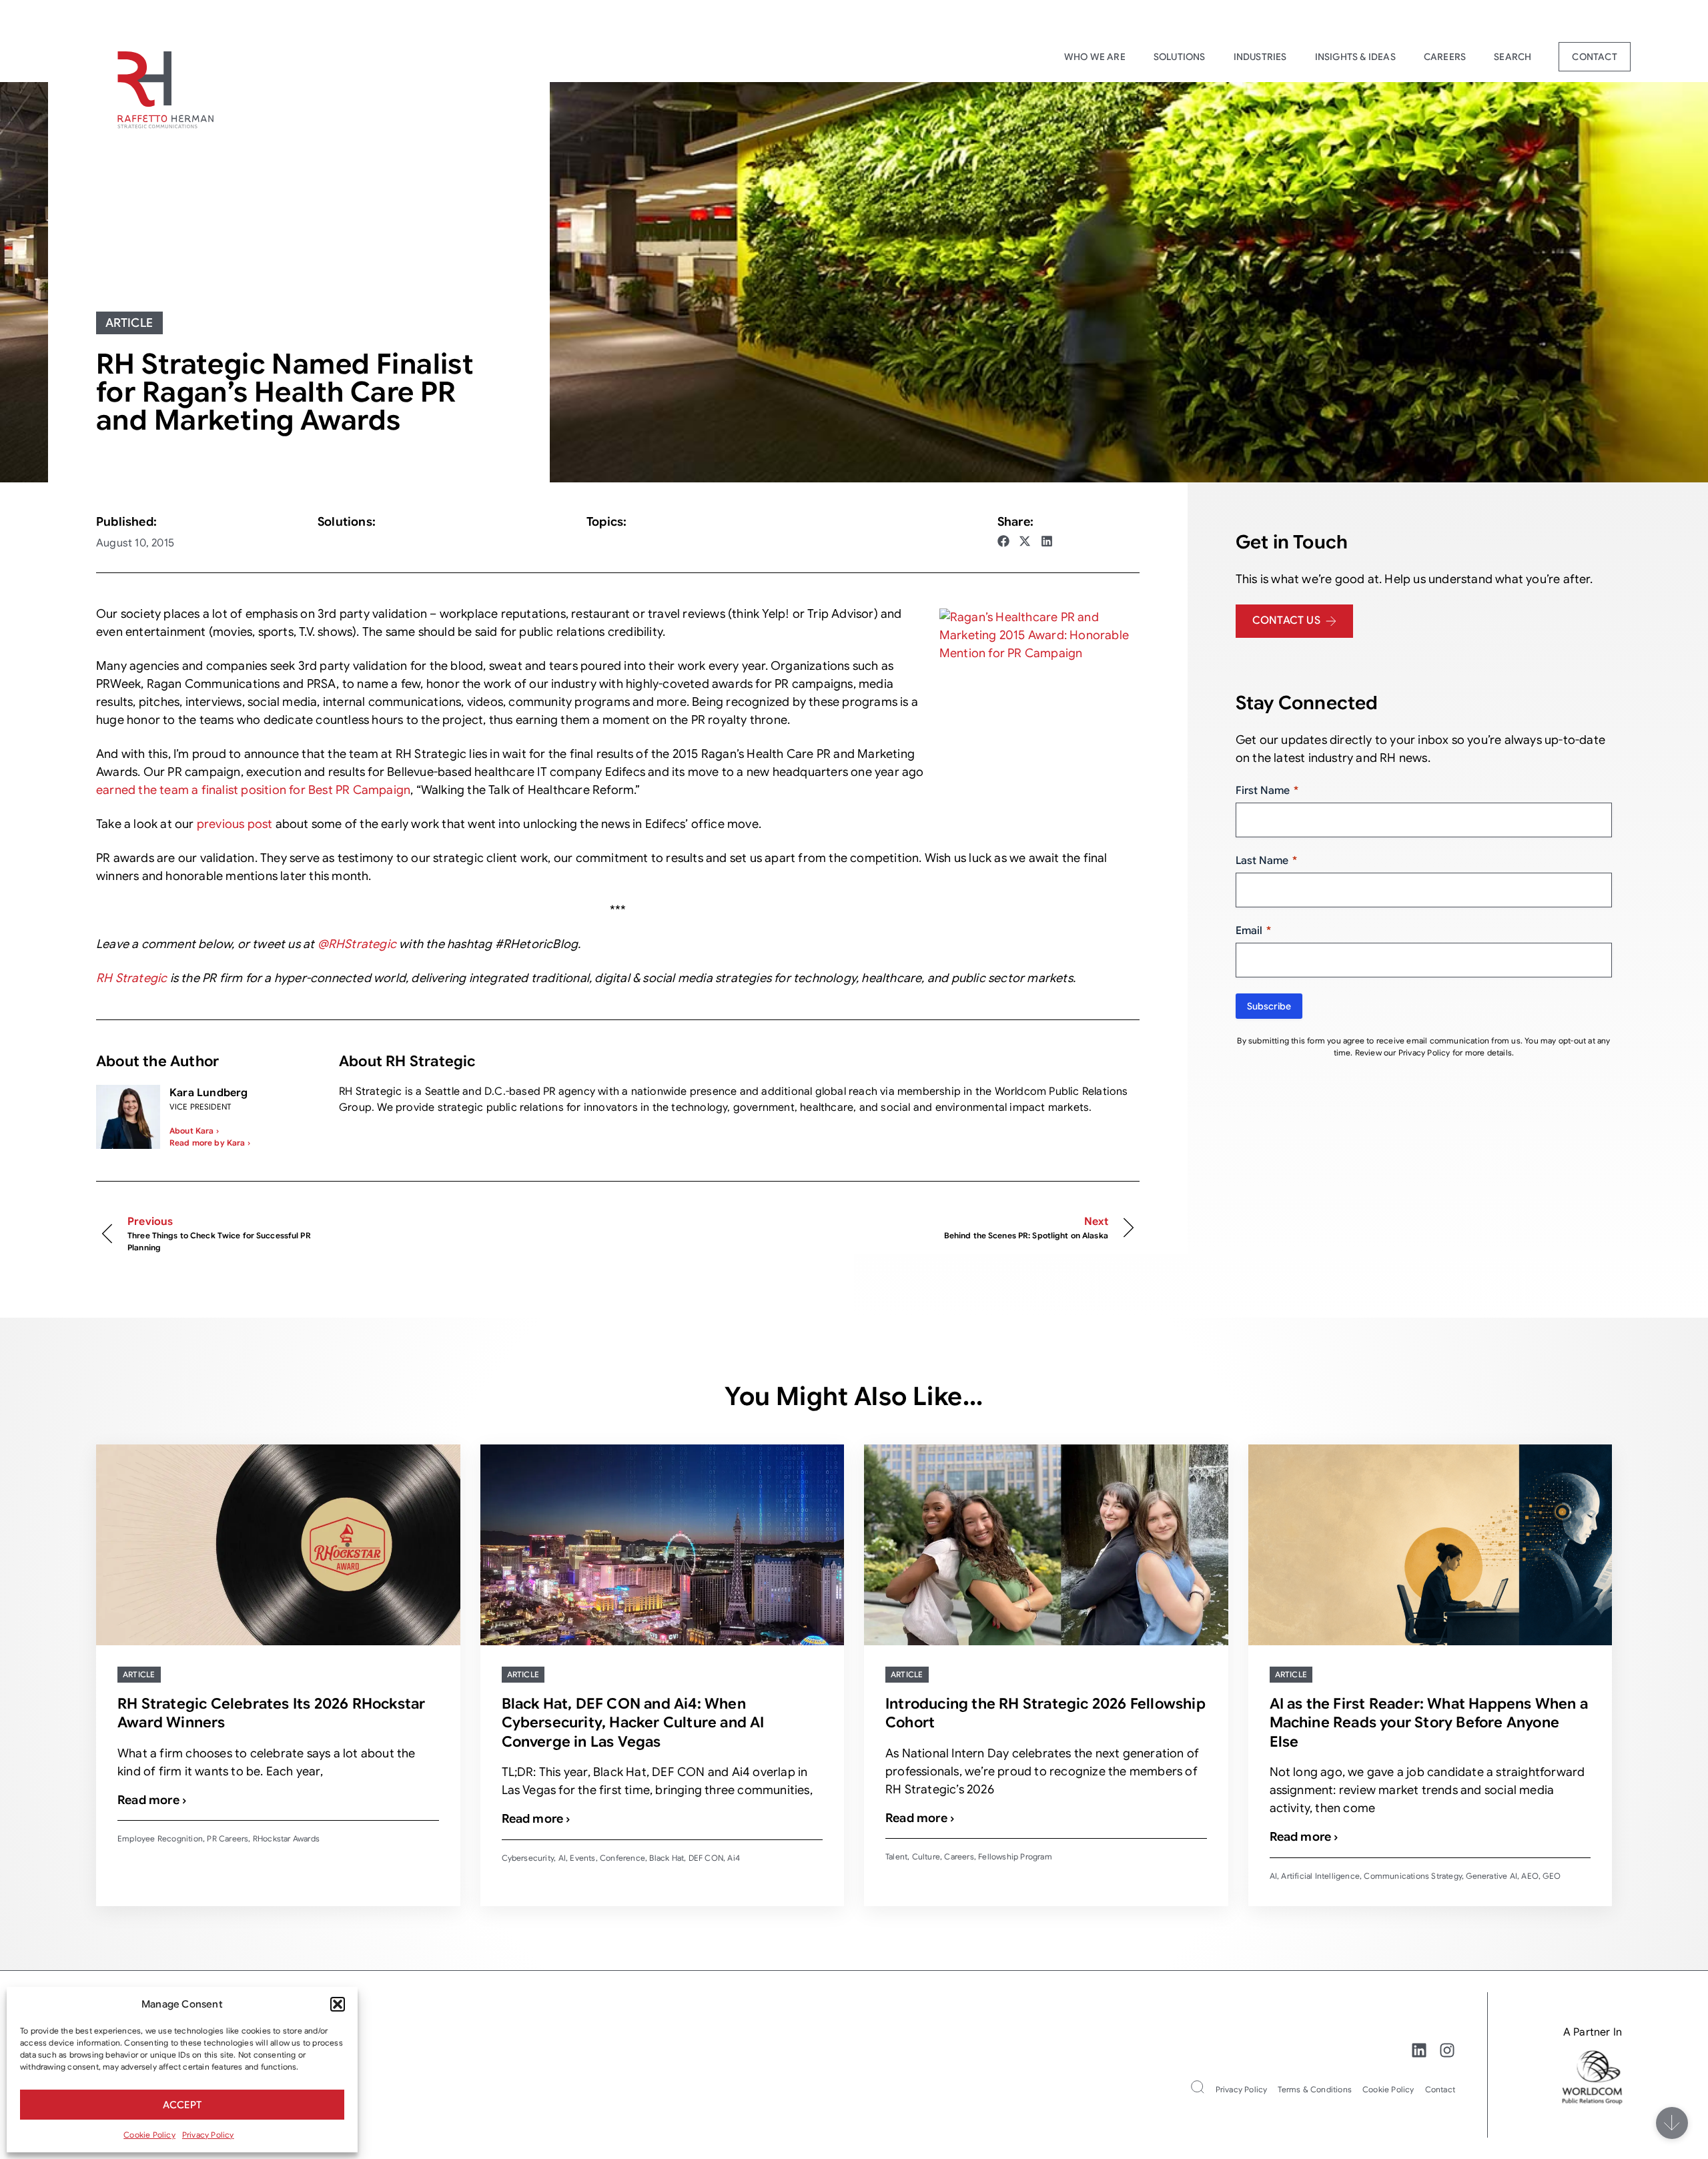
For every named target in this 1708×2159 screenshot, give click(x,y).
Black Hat (667, 1858)
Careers (1445, 57)
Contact (1594, 57)
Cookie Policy (149, 2135)
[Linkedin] (1419, 2050)
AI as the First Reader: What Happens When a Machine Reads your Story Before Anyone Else (1429, 1723)
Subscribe (1269, 1006)
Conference (622, 1858)
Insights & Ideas (1355, 57)
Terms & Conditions (1315, 2089)
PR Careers (228, 1838)
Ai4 (734, 1858)
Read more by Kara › (210, 1143)
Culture (926, 1856)
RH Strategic (131, 978)
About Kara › (194, 1131)
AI (562, 1858)
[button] (338, 2004)
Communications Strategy (1413, 1876)
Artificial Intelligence (1320, 1876)
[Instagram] (1447, 2050)
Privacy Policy (208, 2135)
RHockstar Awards (286, 1838)
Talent (896, 1856)
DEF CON (706, 1858)
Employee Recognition (160, 1838)
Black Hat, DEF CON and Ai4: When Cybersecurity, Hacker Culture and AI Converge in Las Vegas (633, 1723)
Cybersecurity (528, 1858)
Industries (1260, 57)
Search (1513, 57)
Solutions (1180, 57)
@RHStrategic (357, 944)
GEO (1552, 1876)
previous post (235, 824)
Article (129, 323)
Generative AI (1491, 1876)
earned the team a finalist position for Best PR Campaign (253, 790)
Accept (182, 2105)
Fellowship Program (1015, 1856)
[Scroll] (1672, 2123)
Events (582, 1858)
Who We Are (1095, 57)
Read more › (152, 1800)
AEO (1530, 1876)
